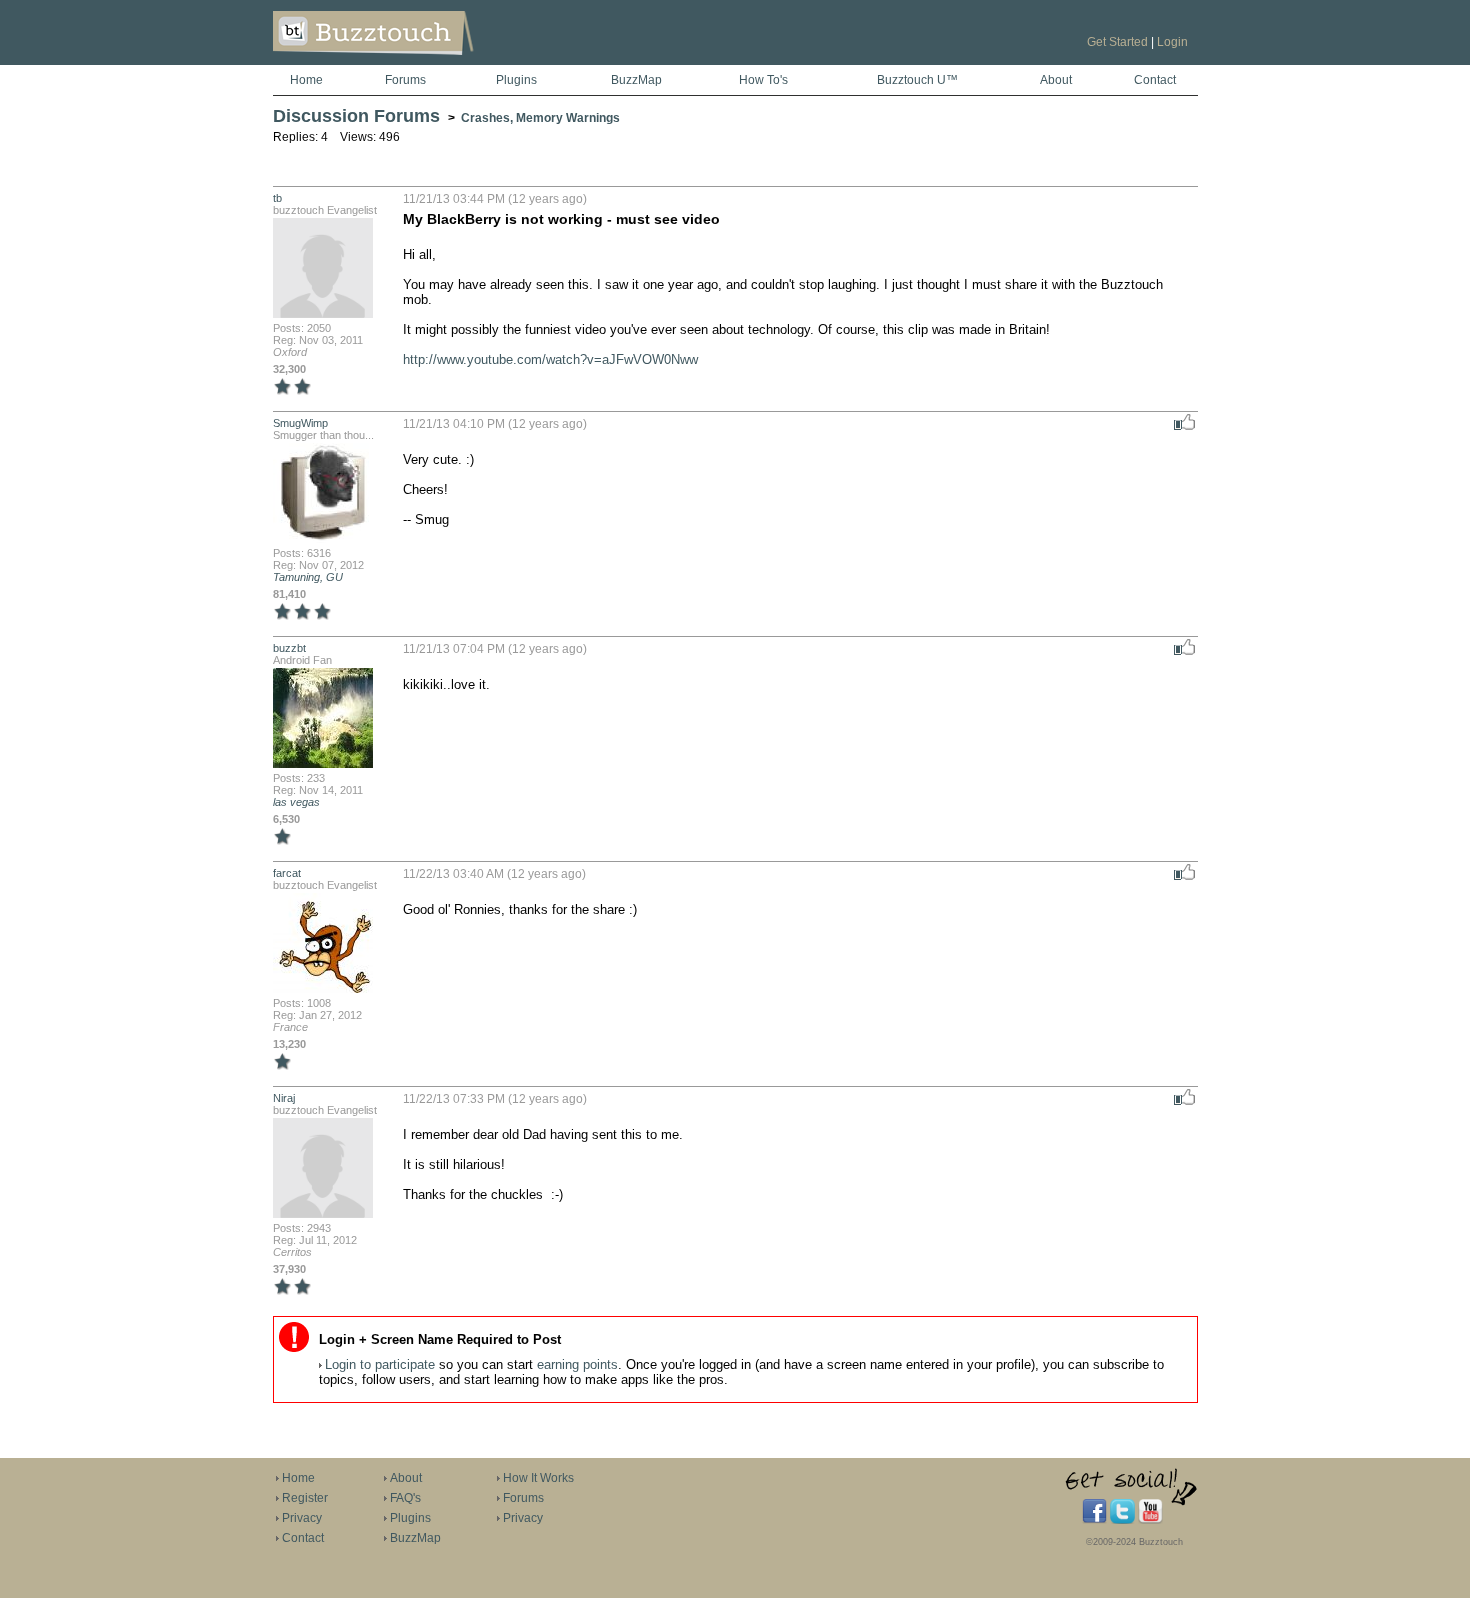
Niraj (284, 1098)
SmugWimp (300, 423)
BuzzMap (636, 80)
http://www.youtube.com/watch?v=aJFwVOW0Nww (550, 359)
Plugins (516, 80)
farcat (287, 873)
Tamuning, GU (308, 577)
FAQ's (405, 1498)
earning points (577, 1364)
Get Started (1117, 42)
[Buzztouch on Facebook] (1094, 1520)
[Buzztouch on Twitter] (1122, 1520)
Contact (1155, 80)
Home (306, 80)
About (1056, 80)
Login (1172, 42)
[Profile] (323, 316)
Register (305, 1498)
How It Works (538, 1478)
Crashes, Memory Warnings (540, 118)
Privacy (302, 1518)
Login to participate (380, 1364)
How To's (763, 80)
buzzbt (289, 648)
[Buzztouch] (422, 61)
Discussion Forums (356, 116)
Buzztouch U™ (917, 80)
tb (277, 198)
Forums (405, 80)
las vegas (296, 802)
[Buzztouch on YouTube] (1150, 1520)
